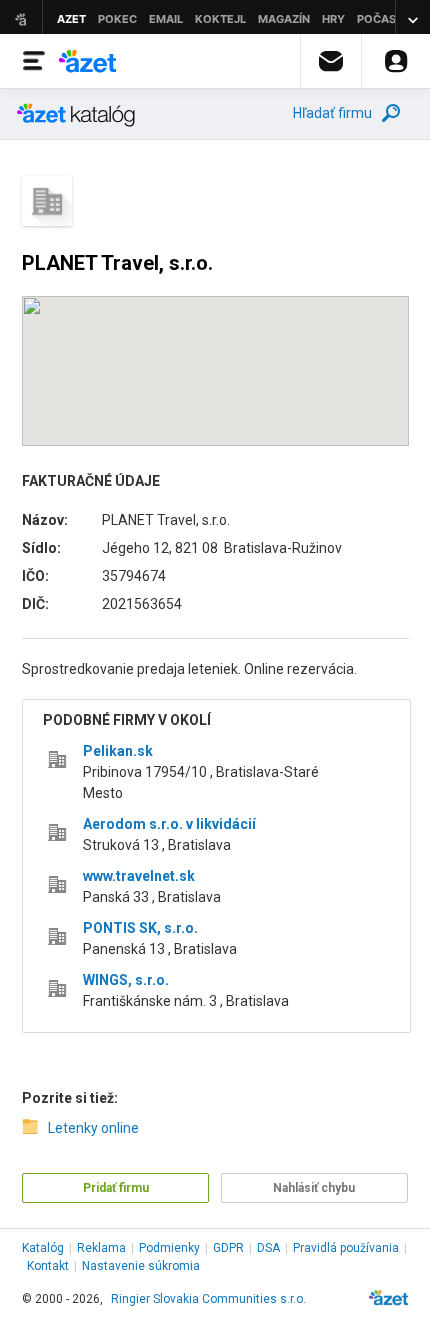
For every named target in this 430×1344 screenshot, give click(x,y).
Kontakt (48, 1266)
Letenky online (93, 1128)
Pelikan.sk (118, 751)
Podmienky (169, 1248)
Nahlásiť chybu (314, 1188)
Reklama (101, 1248)
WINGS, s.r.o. (126, 980)
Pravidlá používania (346, 1248)
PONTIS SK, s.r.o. (140, 928)
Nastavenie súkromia (141, 1266)
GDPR (228, 1248)
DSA (268, 1248)
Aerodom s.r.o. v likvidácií (169, 824)
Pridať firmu (116, 1188)
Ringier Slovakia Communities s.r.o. (208, 1299)
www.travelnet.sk (139, 876)
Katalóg (43, 1248)
